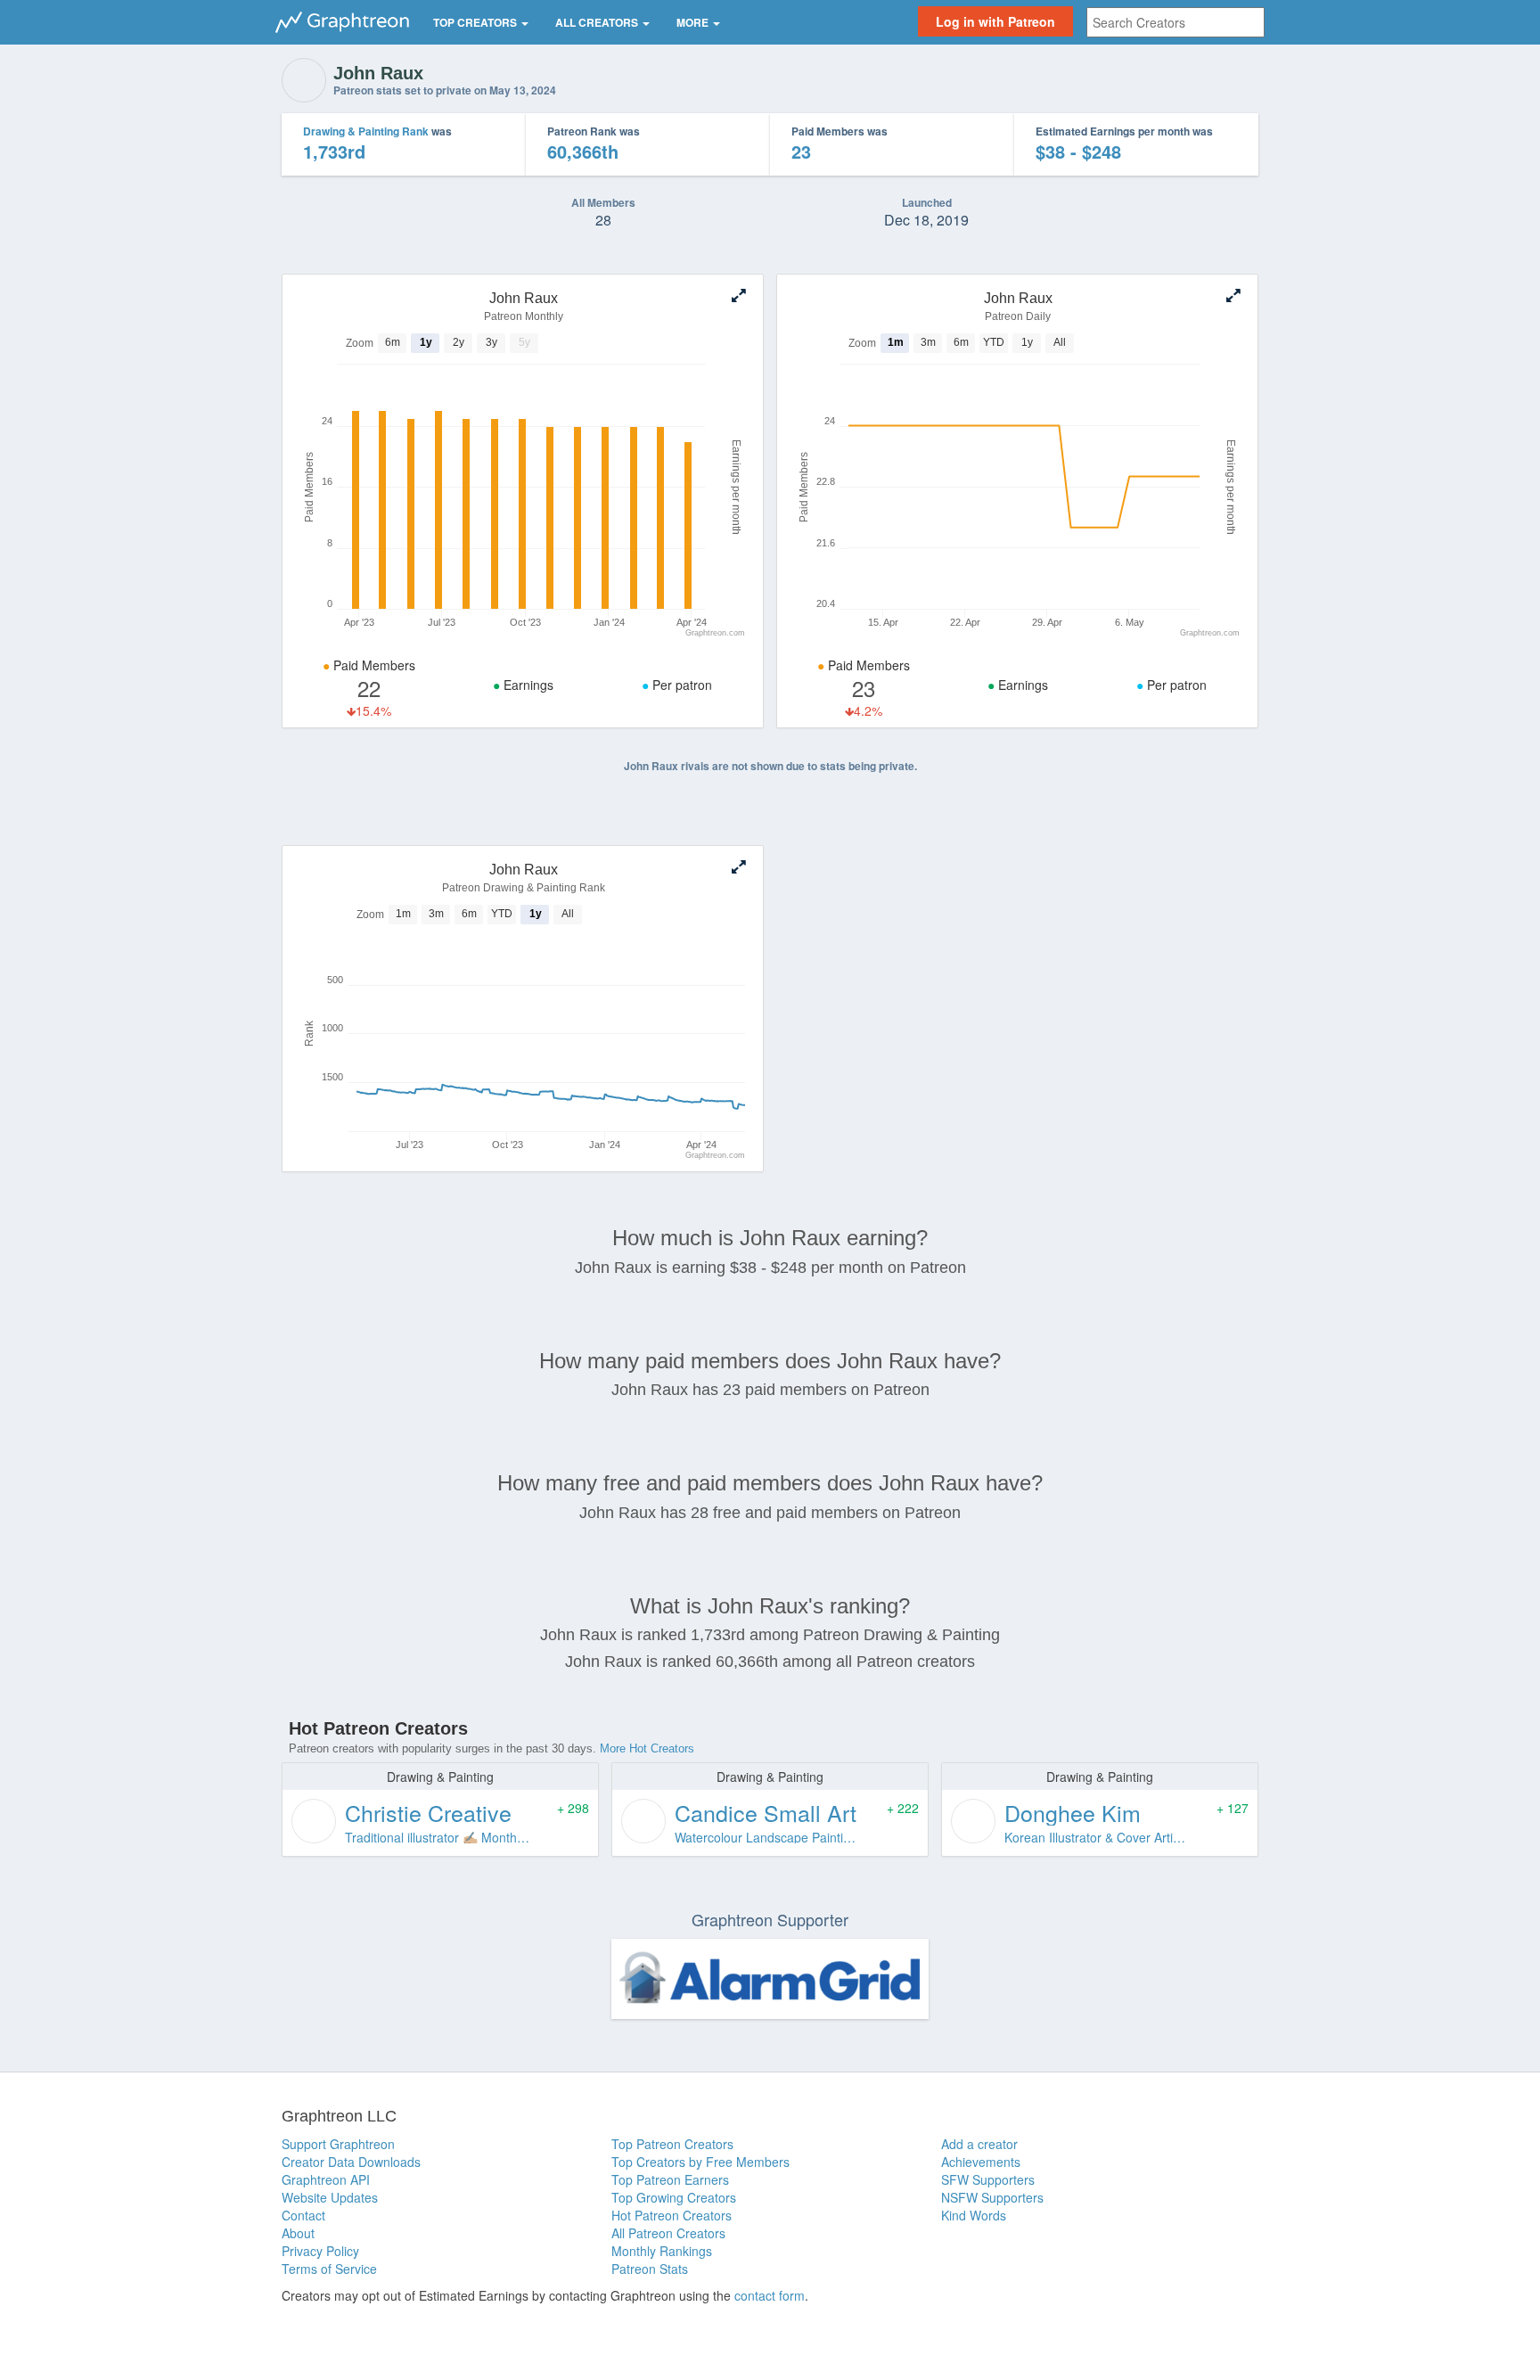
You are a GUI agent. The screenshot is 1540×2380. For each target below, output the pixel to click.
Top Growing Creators (674, 2197)
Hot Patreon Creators (672, 2215)
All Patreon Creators (668, 2233)
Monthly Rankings (662, 2251)
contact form (770, 2295)
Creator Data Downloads (351, 2162)
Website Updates (330, 2197)
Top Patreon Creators (672, 2144)
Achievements (981, 2162)
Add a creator (979, 2144)
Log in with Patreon (995, 21)
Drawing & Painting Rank (366, 131)
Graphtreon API (326, 2179)
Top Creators (476, 22)
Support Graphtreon (338, 2144)
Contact (303, 2215)
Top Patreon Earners (670, 2179)
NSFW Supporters (992, 2197)
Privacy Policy (320, 2251)
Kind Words (974, 2215)
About (298, 2233)
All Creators (598, 22)
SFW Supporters (988, 2179)
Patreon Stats (650, 2269)
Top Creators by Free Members (700, 2162)
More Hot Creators (647, 1748)
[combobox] (1175, 22)
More (694, 22)
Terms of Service (329, 2269)
